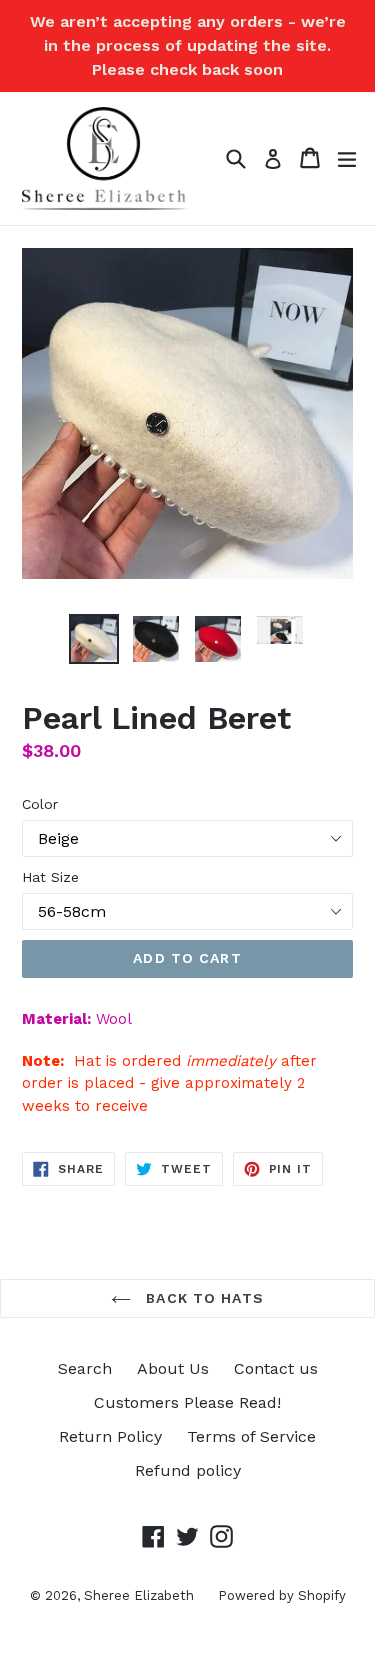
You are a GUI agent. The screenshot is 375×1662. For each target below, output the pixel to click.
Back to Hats (202, 1298)
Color (40, 804)
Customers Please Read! (187, 1402)
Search (85, 1368)
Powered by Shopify (282, 1595)
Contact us (276, 1368)
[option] (94, 639)
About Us (173, 1368)
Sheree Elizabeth (141, 1595)
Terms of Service (251, 1436)
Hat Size (50, 877)
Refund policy (188, 1470)
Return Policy (110, 1436)
